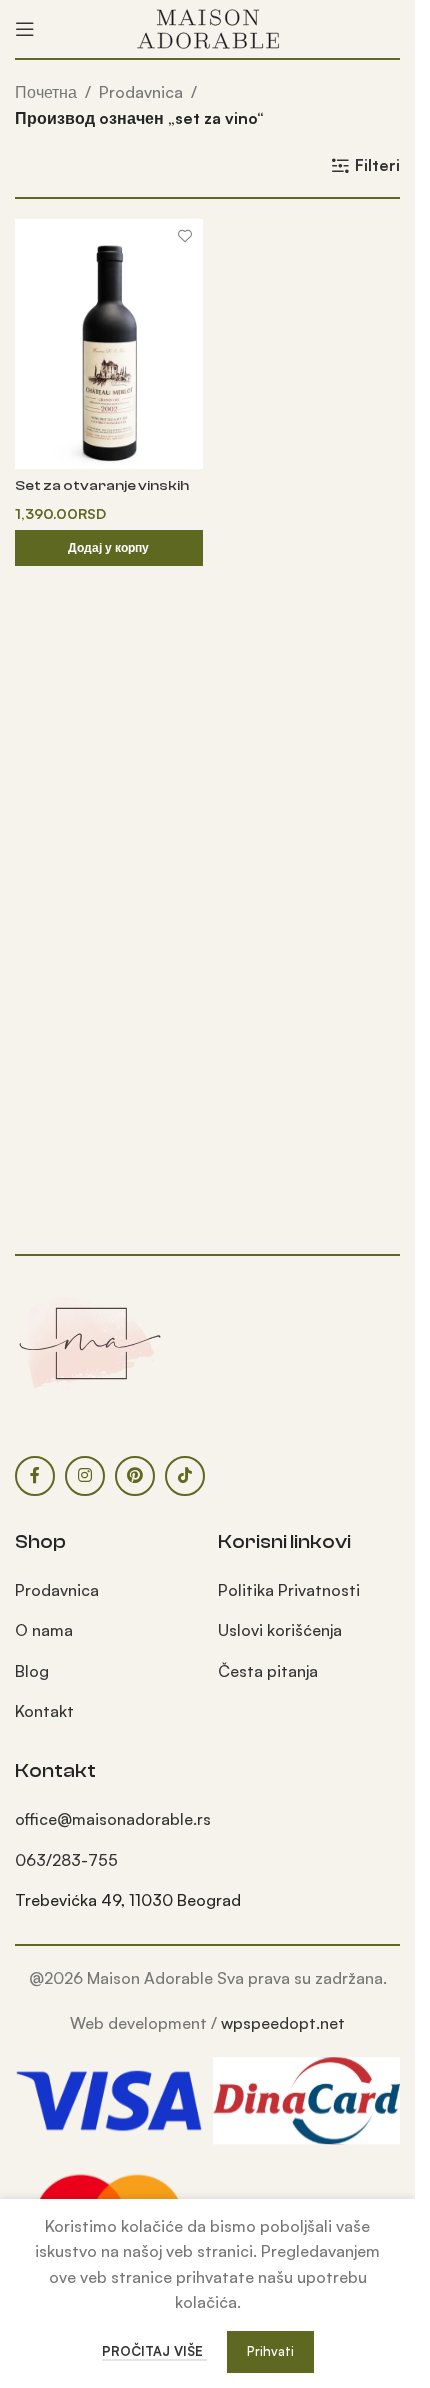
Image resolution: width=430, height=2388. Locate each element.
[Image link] (90, 1341)
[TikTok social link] (185, 1476)
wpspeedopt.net (283, 2023)
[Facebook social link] (35, 1476)
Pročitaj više (154, 2351)
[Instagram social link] (85, 1476)
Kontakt (44, 1711)
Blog (32, 1671)
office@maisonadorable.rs (113, 1819)
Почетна (46, 92)
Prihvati (270, 2351)
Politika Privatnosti (289, 1590)
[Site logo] (208, 27)
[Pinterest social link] (135, 1476)
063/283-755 (66, 1860)
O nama (44, 1630)
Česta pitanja (268, 1671)
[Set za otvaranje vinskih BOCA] (109, 344)
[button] (109, 548)
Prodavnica (141, 92)
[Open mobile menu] (25, 29)
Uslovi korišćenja (280, 1630)
